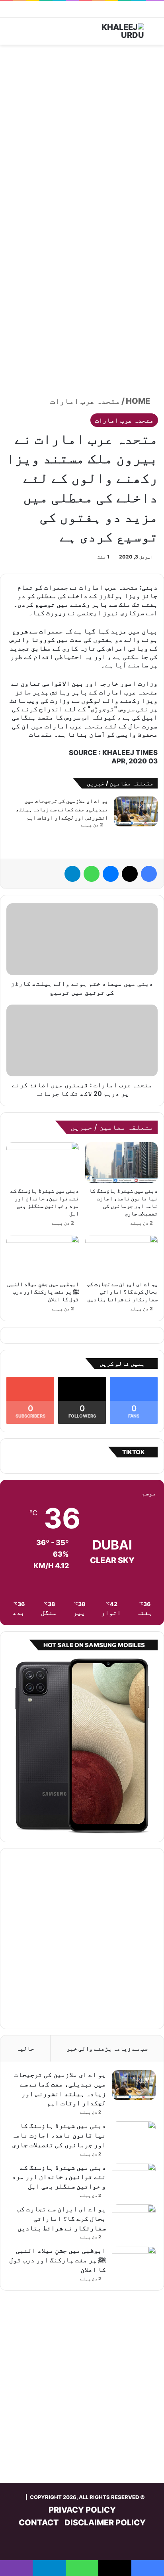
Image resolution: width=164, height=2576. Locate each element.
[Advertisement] (82, 135)
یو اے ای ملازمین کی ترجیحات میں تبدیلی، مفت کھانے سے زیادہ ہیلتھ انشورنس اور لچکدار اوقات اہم (62, 809)
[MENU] (10, 34)
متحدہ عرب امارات (85, 401)
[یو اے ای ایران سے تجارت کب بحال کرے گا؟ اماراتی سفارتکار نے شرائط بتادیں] (121, 1256)
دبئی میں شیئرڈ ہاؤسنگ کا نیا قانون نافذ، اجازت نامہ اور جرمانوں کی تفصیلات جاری (59, 2135)
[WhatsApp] (92, 874)
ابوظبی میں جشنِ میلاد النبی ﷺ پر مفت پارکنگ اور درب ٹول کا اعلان (43, 1291)
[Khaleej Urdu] (112, 31)
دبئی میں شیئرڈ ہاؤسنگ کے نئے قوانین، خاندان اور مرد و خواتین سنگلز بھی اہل (59, 2177)
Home (139, 401)
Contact (39, 2523)
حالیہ (25, 2048)
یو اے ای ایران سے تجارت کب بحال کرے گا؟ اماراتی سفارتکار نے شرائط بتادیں (122, 1291)
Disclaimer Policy (105, 2523)
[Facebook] (149, 874)
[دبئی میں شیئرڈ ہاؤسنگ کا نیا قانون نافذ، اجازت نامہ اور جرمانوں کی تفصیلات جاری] (121, 1163)
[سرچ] (154, 34)
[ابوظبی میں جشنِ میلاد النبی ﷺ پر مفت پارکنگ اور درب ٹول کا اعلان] (43, 1256)
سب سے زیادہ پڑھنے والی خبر (107, 2048)
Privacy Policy (82, 2510)
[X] (130, 874)
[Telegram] (72, 874)
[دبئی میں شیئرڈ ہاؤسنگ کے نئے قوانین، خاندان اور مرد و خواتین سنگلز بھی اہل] (43, 1163)
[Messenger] (111, 874)
